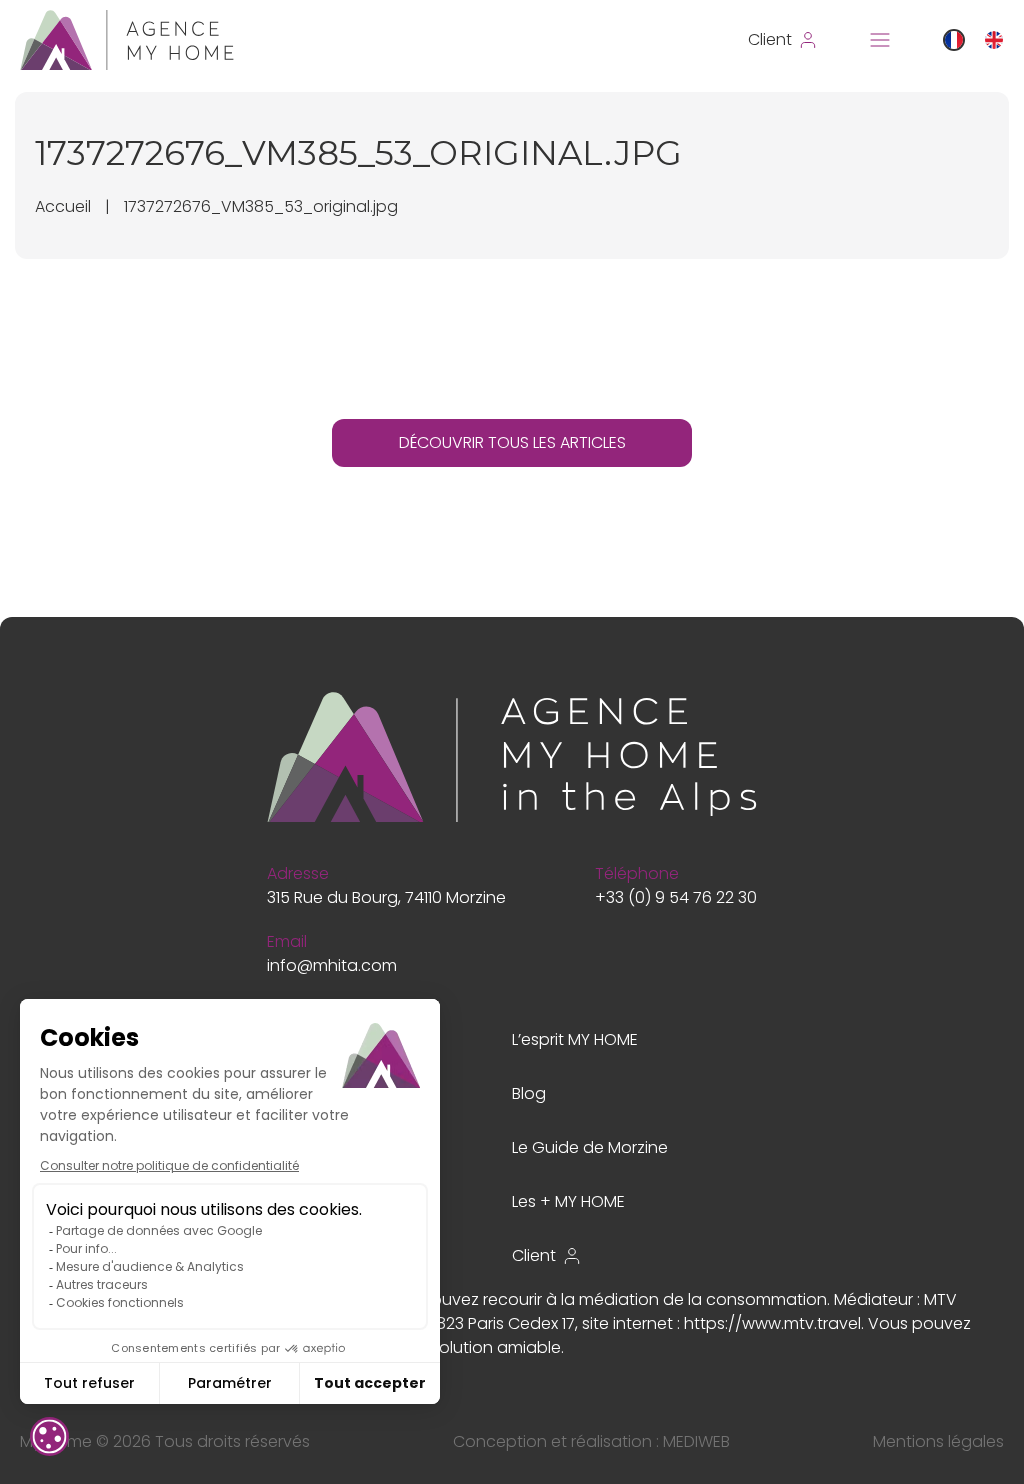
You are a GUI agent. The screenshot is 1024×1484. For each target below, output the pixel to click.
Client (534, 1255)
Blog (529, 1093)
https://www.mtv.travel (772, 1323)
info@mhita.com (332, 965)
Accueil (63, 206)
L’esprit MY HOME (575, 1039)
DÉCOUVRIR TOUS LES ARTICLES (512, 442)
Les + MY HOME (568, 1201)
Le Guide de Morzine (590, 1147)
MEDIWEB (696, 1441)
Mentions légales (938, 1441)
